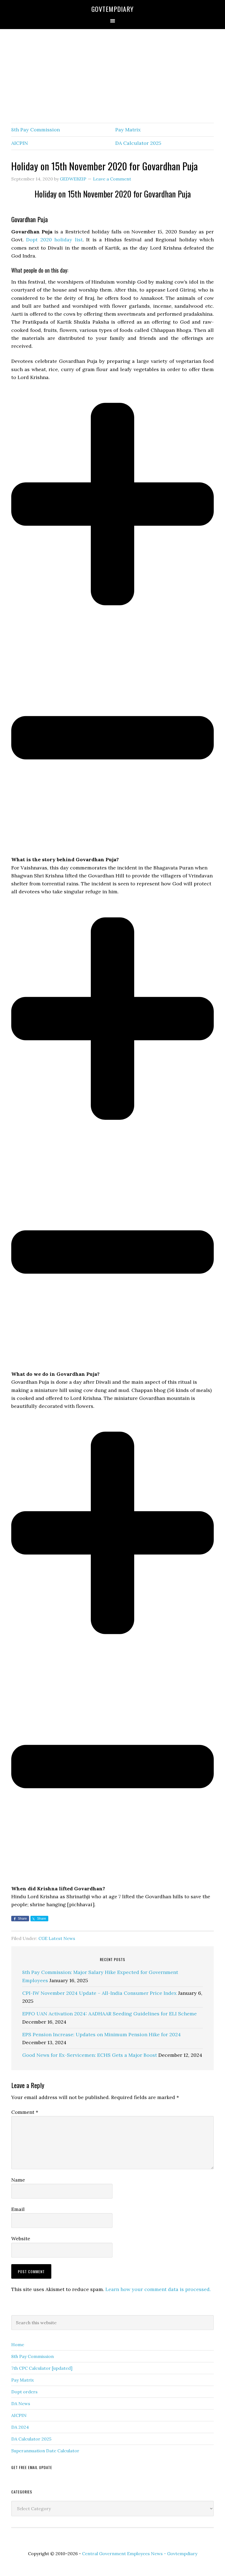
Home (18, 2345)
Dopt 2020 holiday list (54, 240)
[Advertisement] (113, 76)
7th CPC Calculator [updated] (42, 2368)
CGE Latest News (57, 1938)
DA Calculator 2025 (138, 143)
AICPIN (20, 143)
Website (21, 2239)
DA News (21, 2403)
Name (18, 2180)
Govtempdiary (113, 9)
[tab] (113, 642)
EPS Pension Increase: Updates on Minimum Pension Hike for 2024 (102, 2034)
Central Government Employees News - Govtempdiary (140, 2554)
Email (18, 2209)
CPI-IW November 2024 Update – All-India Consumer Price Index (99, 1993)
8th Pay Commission (36, 130)
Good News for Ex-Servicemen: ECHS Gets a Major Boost (90, 2055)
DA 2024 (20, 2427)
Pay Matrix (128, 130)
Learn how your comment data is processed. (158, 2289)
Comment (25, 2112)
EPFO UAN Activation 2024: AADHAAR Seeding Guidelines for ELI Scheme (109, 2014)
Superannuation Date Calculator (45, 2451)
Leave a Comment (112, 179)
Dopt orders (24, 2392)
